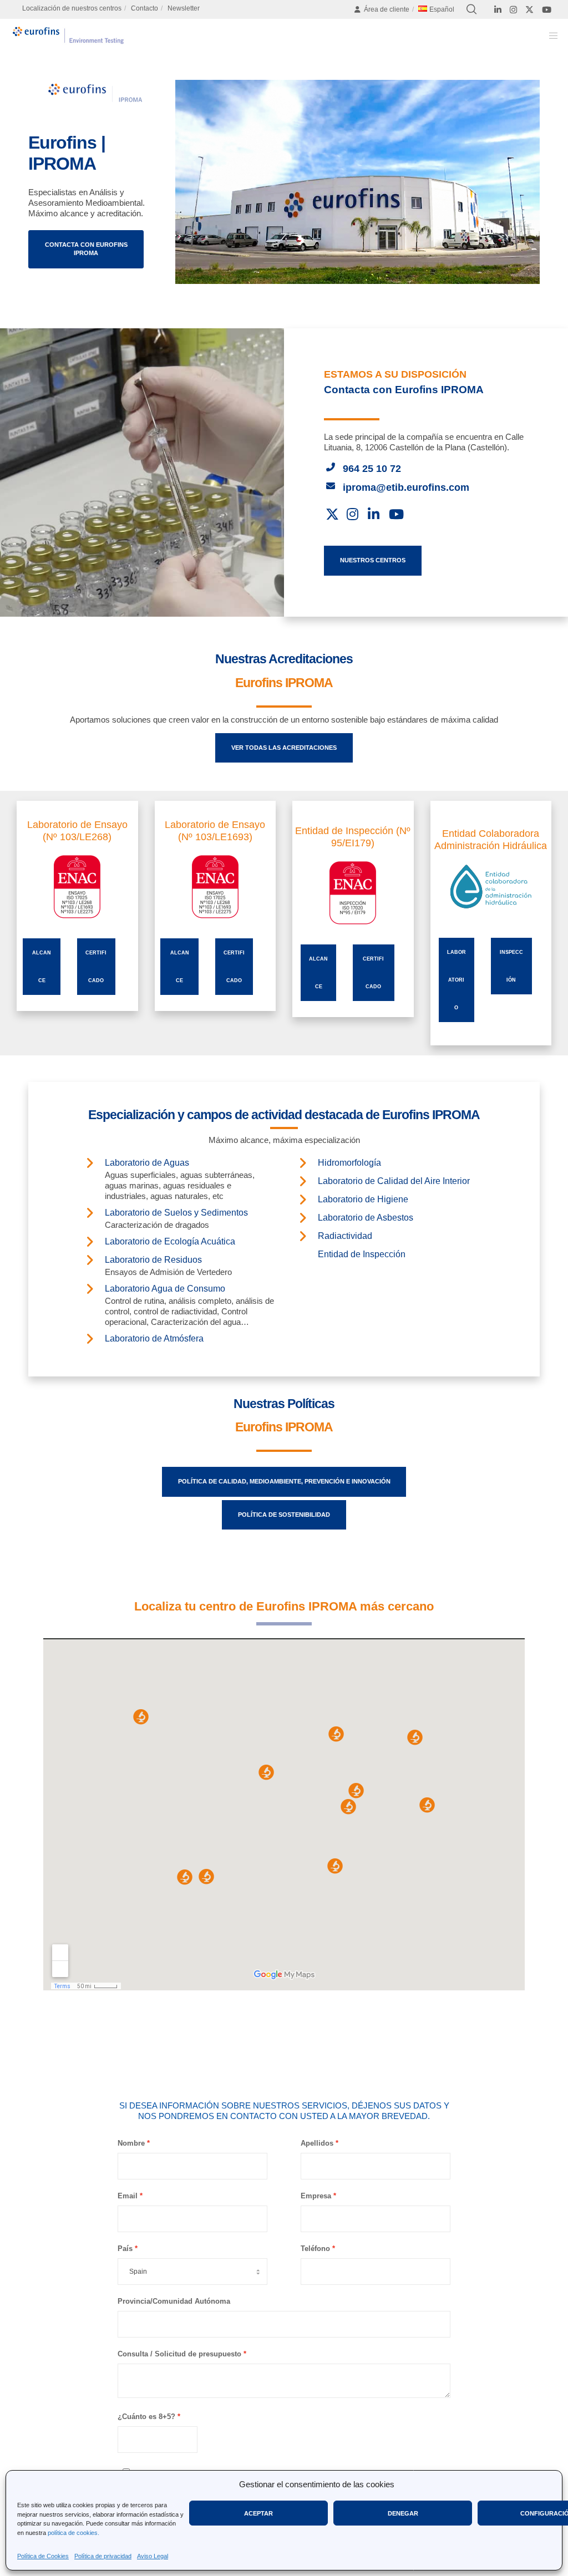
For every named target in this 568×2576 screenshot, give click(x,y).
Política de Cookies (43, 2556)
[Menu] (550, 35)
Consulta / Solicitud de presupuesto (179, 2354)
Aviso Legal (153, 2556)
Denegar (403, 2513)
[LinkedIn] (498, 10)
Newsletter (184, 8)
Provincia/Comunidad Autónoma (174, 2301)
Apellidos (317, 2143)
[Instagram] (513, 10)
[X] (529, 10)
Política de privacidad (103, 2556)
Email (128, 2196)
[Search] (471, 9)
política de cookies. (73, 2533)
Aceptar (258, 2513)
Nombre (131, 2143)
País (125, 2249)
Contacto (144, 8)
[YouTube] (547, 10)
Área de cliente (387, 9)
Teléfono (315, 2249)
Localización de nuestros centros (72, 8)
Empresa (316, 2196)
